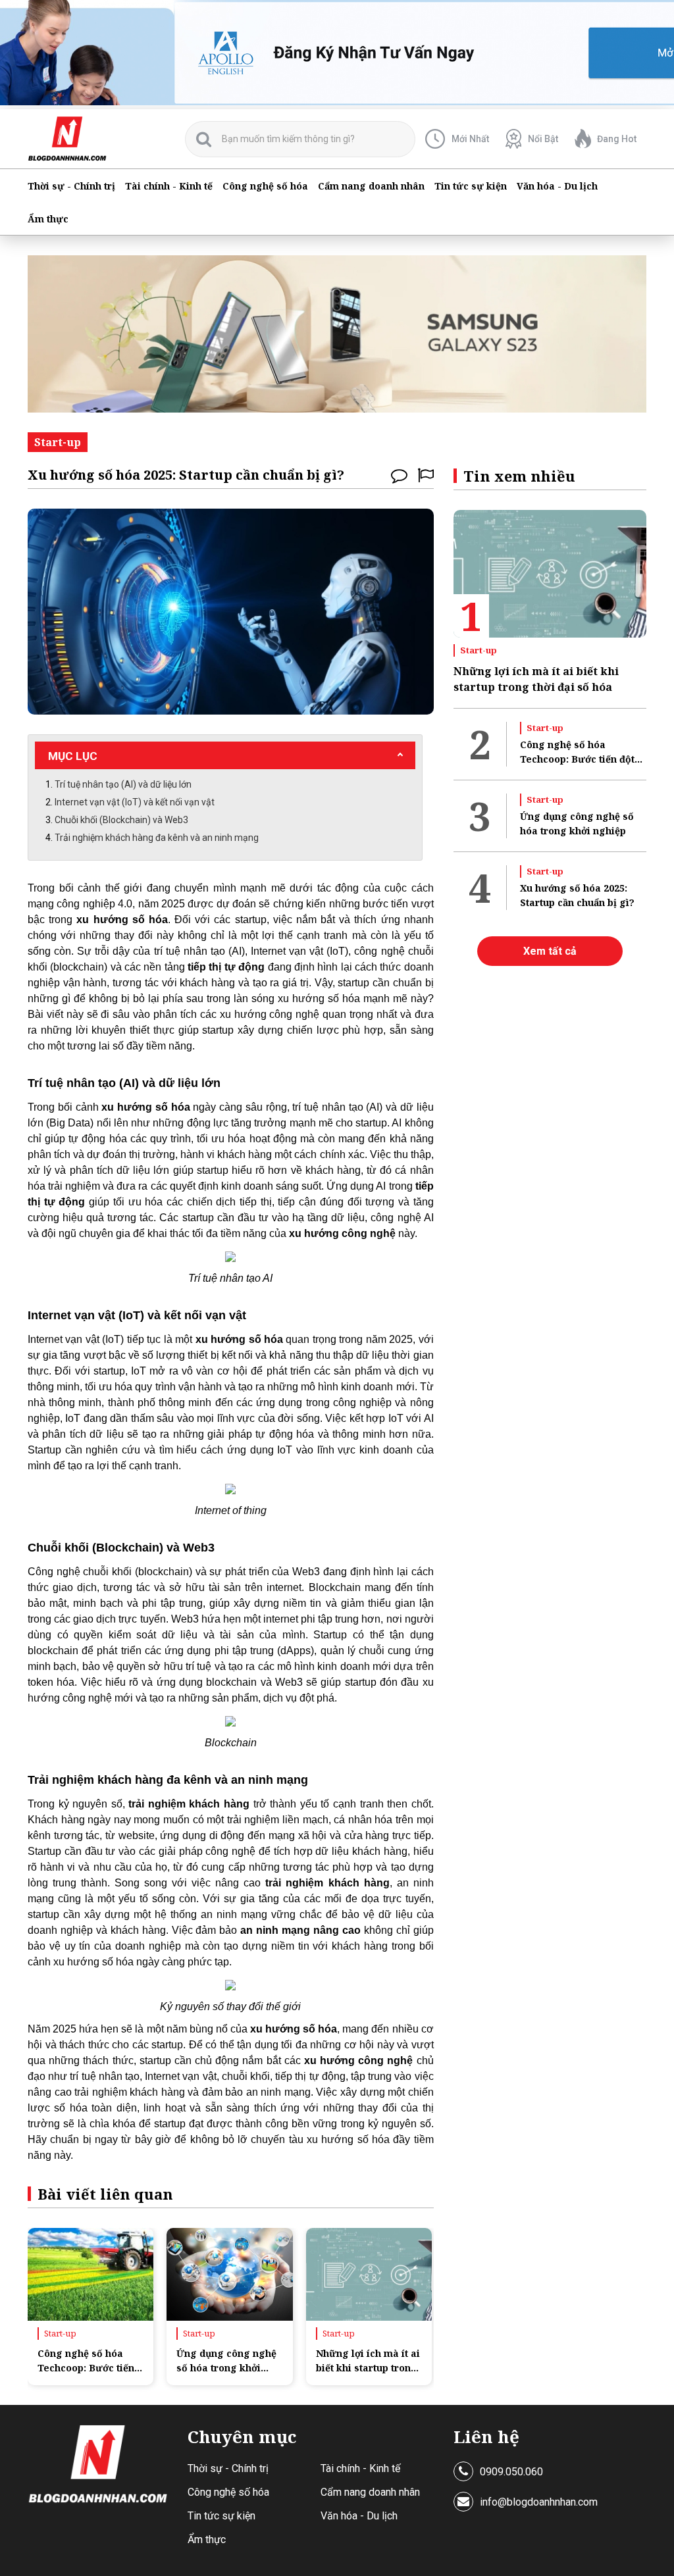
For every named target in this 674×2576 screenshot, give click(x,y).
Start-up (60, 2333)
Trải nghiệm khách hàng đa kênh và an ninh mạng (157, 838)
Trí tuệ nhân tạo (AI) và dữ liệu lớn (123, 784)
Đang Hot (617, 139)
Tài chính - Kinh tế (169, 186)
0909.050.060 (511, 2472)
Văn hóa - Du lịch (557, 186)
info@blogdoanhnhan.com (539, 2502)
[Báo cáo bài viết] (426, 475)
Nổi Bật (543, 139)
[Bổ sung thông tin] (399, 475)
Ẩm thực (48, 219)
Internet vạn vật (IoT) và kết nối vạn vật (135, 802)
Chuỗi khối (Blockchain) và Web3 (121, 820)
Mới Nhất (470, 139)
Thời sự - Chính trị (71, 186)
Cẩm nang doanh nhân (371, 186)
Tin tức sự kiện (471, 186)
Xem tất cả (550, 951)
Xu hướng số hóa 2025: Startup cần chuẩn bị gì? (577, 895)
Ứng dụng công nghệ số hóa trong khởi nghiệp (226, 2361)
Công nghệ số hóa (265, 186)
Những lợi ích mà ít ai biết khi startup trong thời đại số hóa (368, 2361)
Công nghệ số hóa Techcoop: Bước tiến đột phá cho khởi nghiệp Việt (86, 2361)
